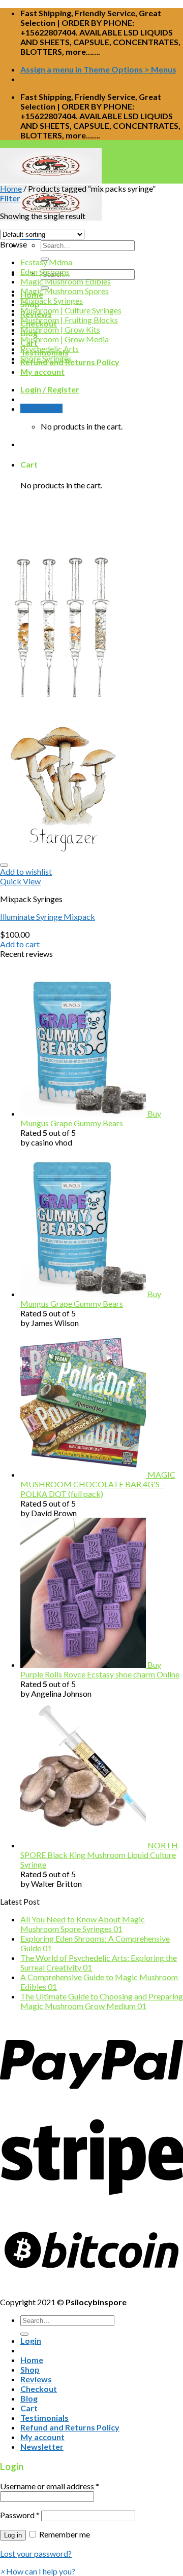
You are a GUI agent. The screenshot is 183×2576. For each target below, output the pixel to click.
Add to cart (20, 944)
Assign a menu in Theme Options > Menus (98, 69)
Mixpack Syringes (52, 300)
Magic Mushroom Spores (65, 291)
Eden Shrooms (45, 272)
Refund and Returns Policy (70, 2427)
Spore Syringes (46, 358)
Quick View (20, 881)
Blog (29, 2398)
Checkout (39, 2389)
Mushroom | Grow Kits (60, 329)
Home (11, 188)
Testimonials (44, 2418)
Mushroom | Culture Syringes (71, 310)
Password (20, 2515)
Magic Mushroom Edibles (66, 281)
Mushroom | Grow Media (65, 339)
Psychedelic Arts (50, 349)
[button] (38, 2571)
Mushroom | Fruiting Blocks (69, 320)
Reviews (36, 2379)
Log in (13, 2535)
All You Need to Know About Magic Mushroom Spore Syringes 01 (83, 1924)
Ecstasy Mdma (46, 262)
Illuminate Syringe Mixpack (48, 917)
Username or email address (50, 2486)
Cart (29, 2408)
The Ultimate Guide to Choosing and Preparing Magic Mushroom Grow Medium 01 (102, 2001)
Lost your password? (36, 2553)
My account (42, 371)
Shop (30, 2369)
